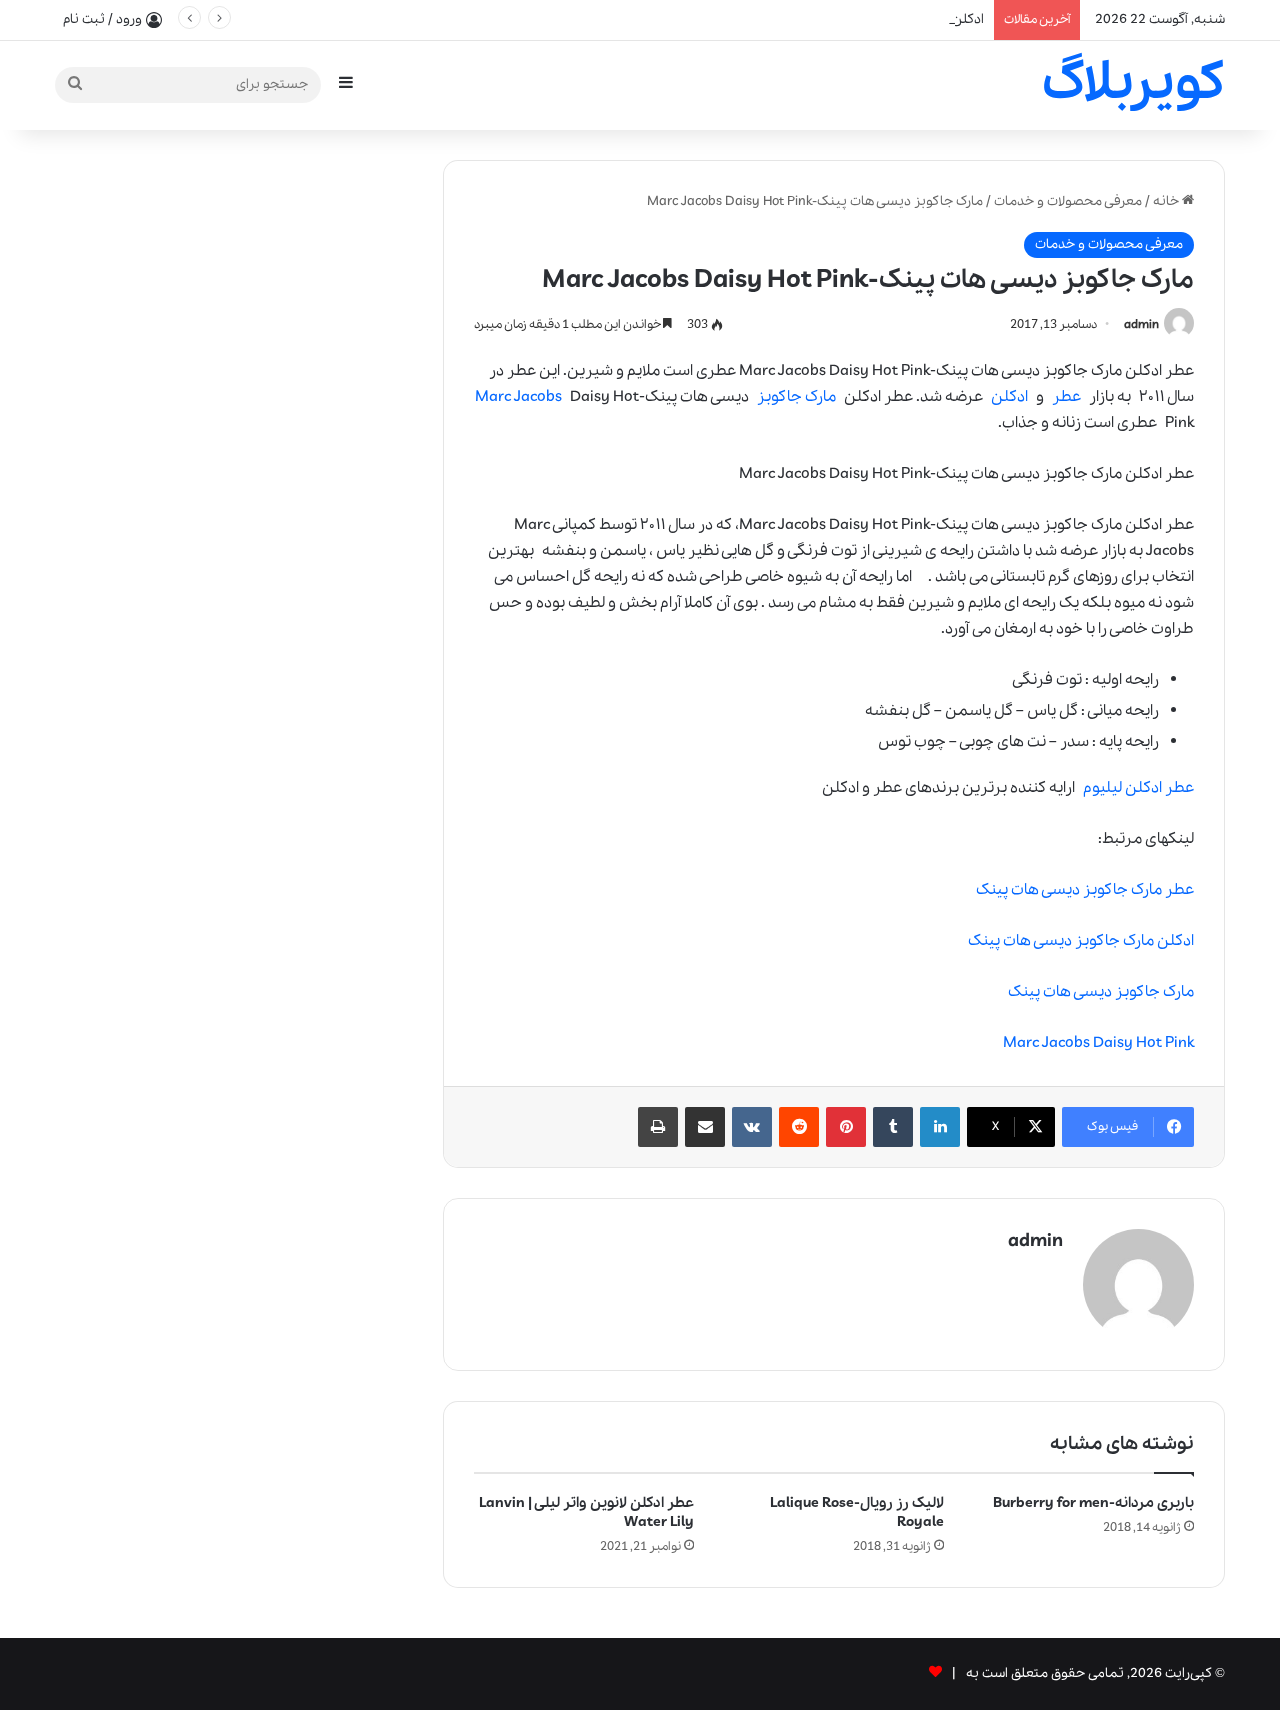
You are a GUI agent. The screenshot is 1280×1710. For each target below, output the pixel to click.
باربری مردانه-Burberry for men (1093, 1503)
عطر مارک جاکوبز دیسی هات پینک (1085, 890)
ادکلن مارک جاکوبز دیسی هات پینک (1081, 941)
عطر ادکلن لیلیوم (1138, 788)
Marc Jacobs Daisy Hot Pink (1098, 1043)
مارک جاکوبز (796, 397)
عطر (1066, 397)
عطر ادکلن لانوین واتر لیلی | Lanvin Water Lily (586, 1512)
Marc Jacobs (518, 397)
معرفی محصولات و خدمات (1068, 201)
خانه (1167, 201)
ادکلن (1009, 397)
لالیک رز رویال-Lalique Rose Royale (857, 1512)
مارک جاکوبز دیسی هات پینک (1101, 992)
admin (1141, 324)
